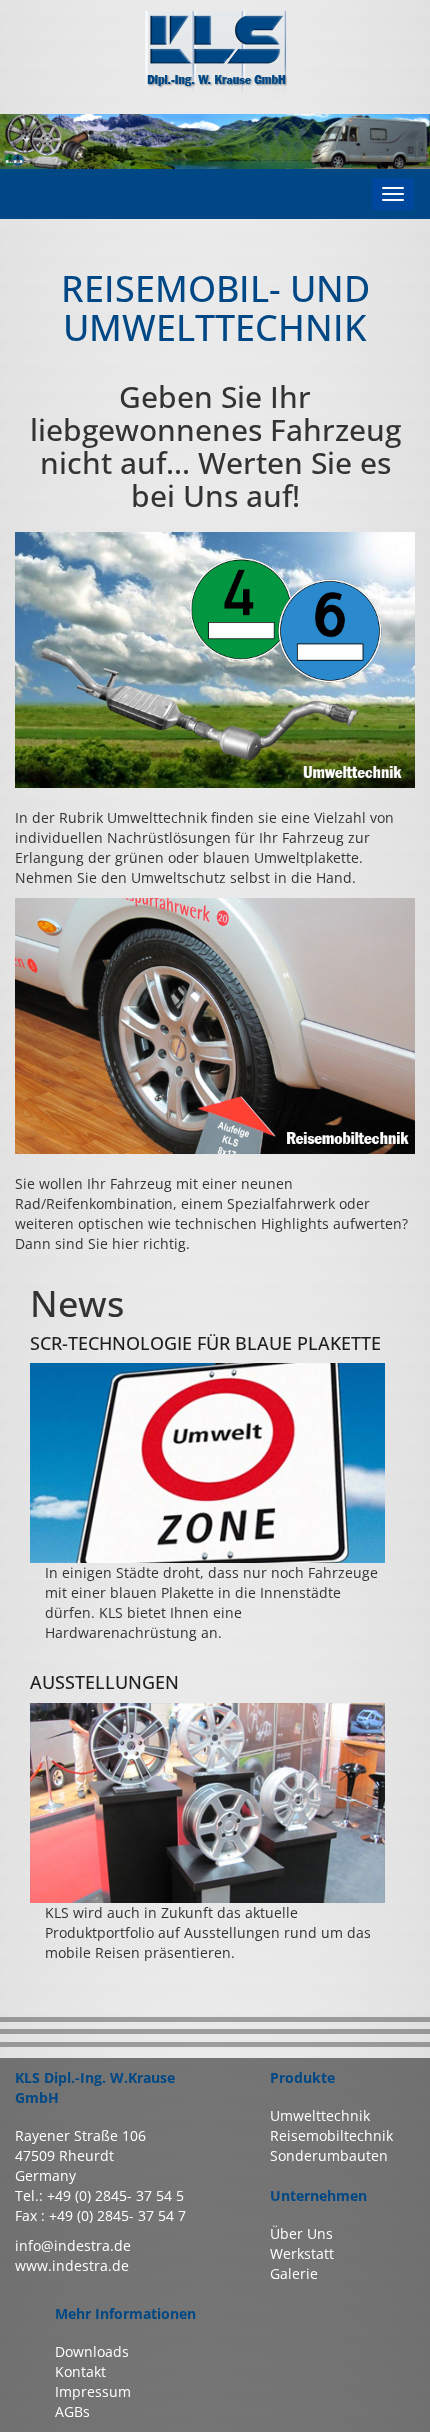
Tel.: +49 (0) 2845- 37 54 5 (99, 2195)
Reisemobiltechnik (331, 2135)
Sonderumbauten (329, 2155)
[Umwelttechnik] (215, 660)
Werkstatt (302, 2253)
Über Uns (301, 2233)
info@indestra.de (73, 2245)
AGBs (72, 2411)
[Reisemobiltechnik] (215, 1026)
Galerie (294, 2273)
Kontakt (80, 2371)
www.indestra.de (72, 2265)
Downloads (92, 2351)
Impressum (93, 2391)
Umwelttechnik (320, 2115)
